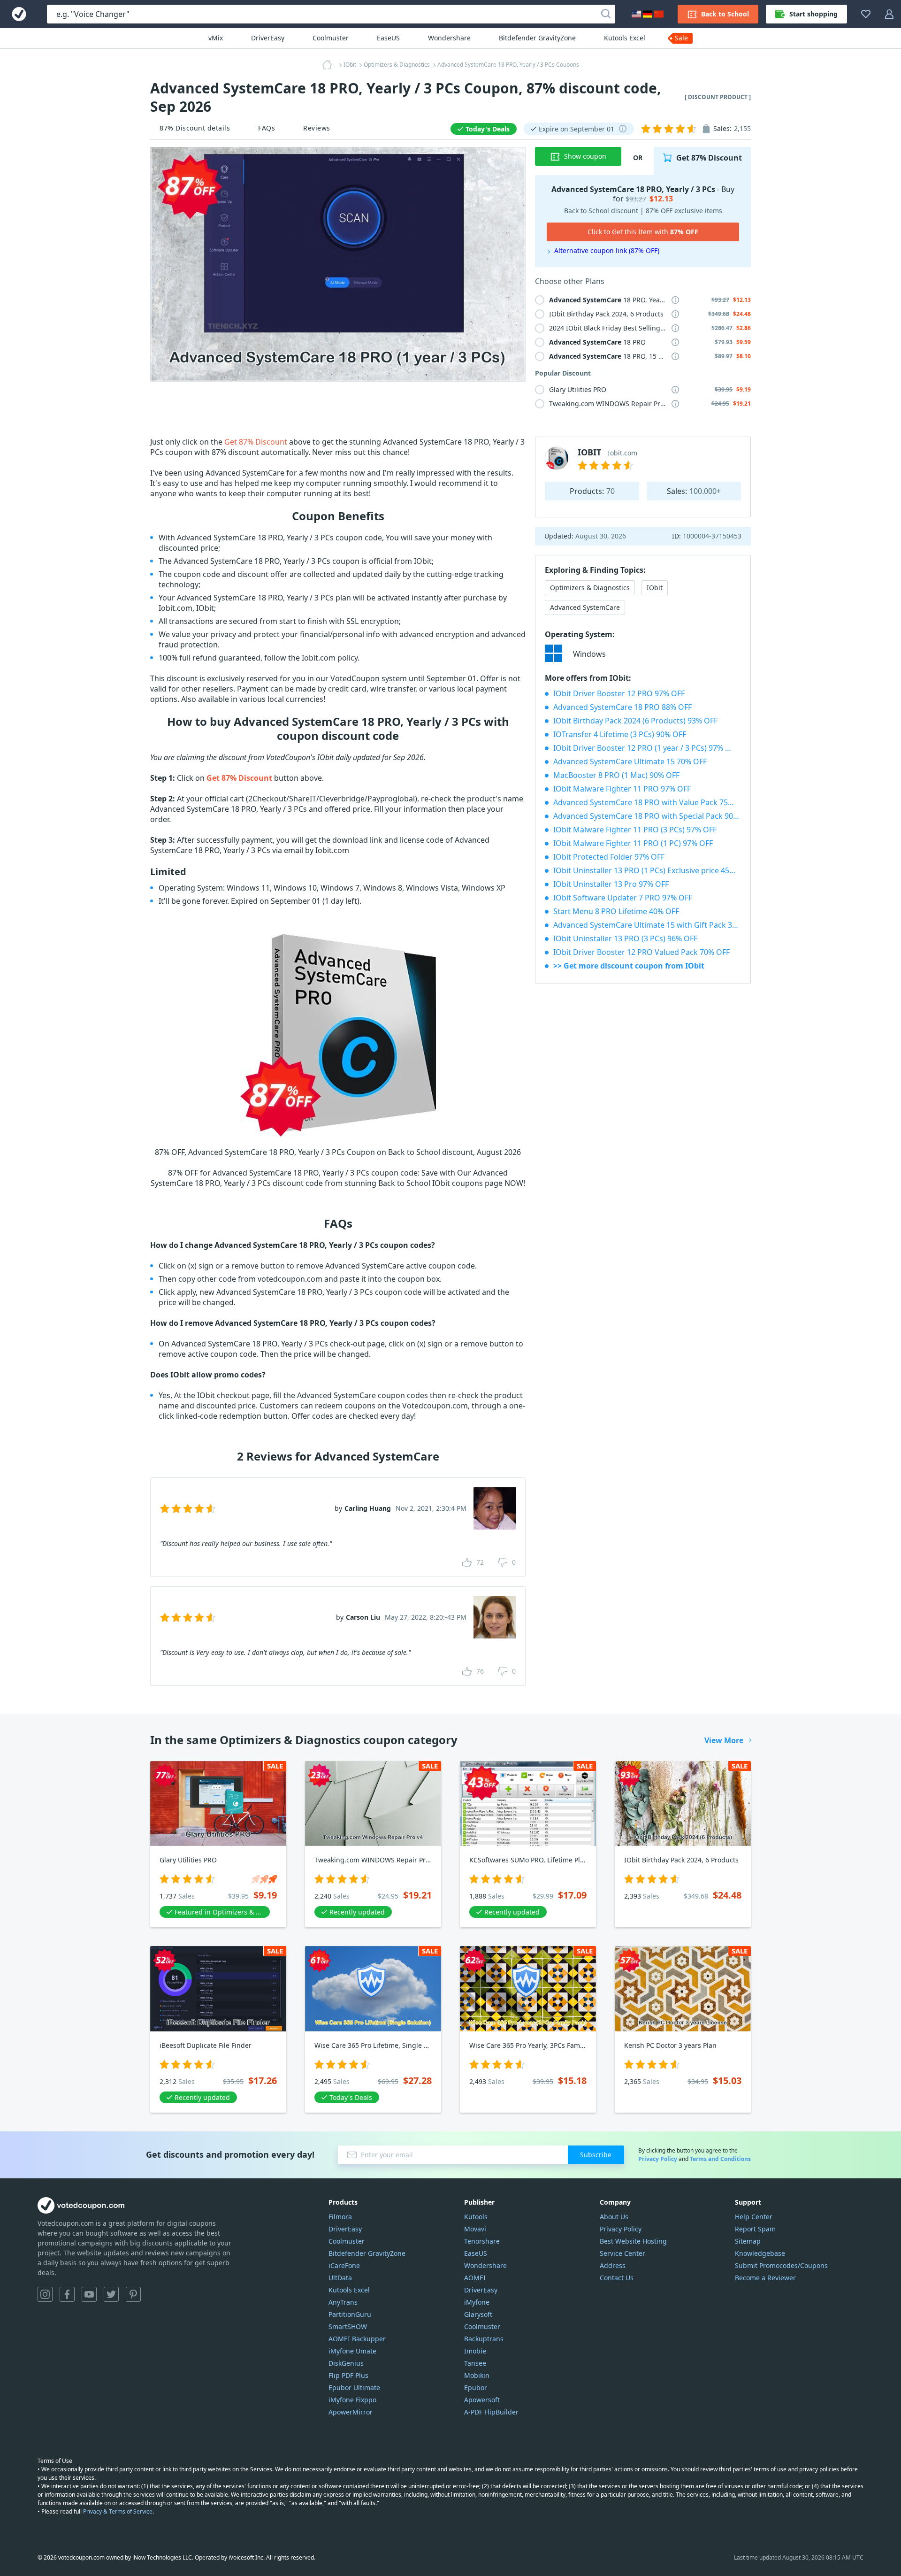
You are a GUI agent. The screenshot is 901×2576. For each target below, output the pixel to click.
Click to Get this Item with (643, 232)
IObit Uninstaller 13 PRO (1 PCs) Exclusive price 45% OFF (647, 870)
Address (613, 2265)
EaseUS (388, 38)
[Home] (330, 65)
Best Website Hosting (633, 2241)
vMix (216, 38)
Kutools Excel (625, 38)
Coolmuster (331, 38)
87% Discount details (195, 128)
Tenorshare (482, 2241)
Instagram (45, 2294)
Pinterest (133, 2294)
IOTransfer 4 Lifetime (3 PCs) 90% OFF (620, 734)
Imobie (475, 2351)
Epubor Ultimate (354, 2388)
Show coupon (585, 156)
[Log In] (889, 14)
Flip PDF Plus (348, 2375)
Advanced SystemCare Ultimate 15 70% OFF (630, 761)
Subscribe (596, 2155)
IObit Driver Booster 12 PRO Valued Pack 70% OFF (641, 952)
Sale (681, 38)
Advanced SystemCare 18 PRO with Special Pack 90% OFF (647, 816)
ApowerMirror (351, 2412)
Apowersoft (482, 2400)
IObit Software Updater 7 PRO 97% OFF (623, 898)
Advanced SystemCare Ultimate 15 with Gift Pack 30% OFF (647, 925)
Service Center (622, 2253)
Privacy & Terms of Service (118, 2511)
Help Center (754, 2217)
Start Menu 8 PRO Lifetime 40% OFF (616, 911)
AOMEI (475, 2278)
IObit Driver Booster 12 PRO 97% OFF (619, 693)
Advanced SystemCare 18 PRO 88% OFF (622, 707)
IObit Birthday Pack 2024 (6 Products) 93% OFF (635, 721)
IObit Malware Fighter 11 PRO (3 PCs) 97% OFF (635, 830)
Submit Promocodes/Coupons (781, 2265)
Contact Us (617, 2278)
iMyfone (477, 2302)
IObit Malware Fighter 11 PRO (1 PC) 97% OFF (633, 843)
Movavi (475, 2229)
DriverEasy (268, 38)
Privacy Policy (658, 2159)
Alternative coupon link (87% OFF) (607, 250)
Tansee (475, 2363)
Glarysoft (478, 2314)
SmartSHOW (348, 2326)
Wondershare (449, 38)
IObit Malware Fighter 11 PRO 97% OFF (622, 789)
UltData (340, 2278)
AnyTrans (343, 2302)
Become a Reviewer (765, 2278)
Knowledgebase (760, 2253)
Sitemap (748, 2241)
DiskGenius (346, 2363)
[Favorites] (866, 14)
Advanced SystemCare (585, 607)
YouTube (89, 2294)
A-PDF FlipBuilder (491, 2412)
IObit (655, 588)
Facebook (67, 2294)
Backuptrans (484, 2339)
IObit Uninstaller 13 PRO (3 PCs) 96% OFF (625, 938)
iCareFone (344, 2265)
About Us (614, 2217)
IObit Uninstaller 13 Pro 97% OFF (611, 884)
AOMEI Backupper (357, 2339)
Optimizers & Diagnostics (590, 588)
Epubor (476, 2388)
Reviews (317, 128)
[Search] (606, 14)
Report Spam (755, 2229)
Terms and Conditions (720, 2159)
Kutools (476, 2217)
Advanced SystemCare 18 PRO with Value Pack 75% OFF (647, 802)
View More (724, 1740)
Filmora (340, 2217)
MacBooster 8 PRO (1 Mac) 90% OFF (616, 775)
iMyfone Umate (352, 2351)
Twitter (111, 2294)
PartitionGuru (350, 2314)
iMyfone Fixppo (352, 2400)
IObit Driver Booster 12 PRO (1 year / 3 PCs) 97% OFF (646, 748)
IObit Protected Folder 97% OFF (609, 857)
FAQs (267, 128)
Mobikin (477, 2375)
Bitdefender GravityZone (537, 38)
